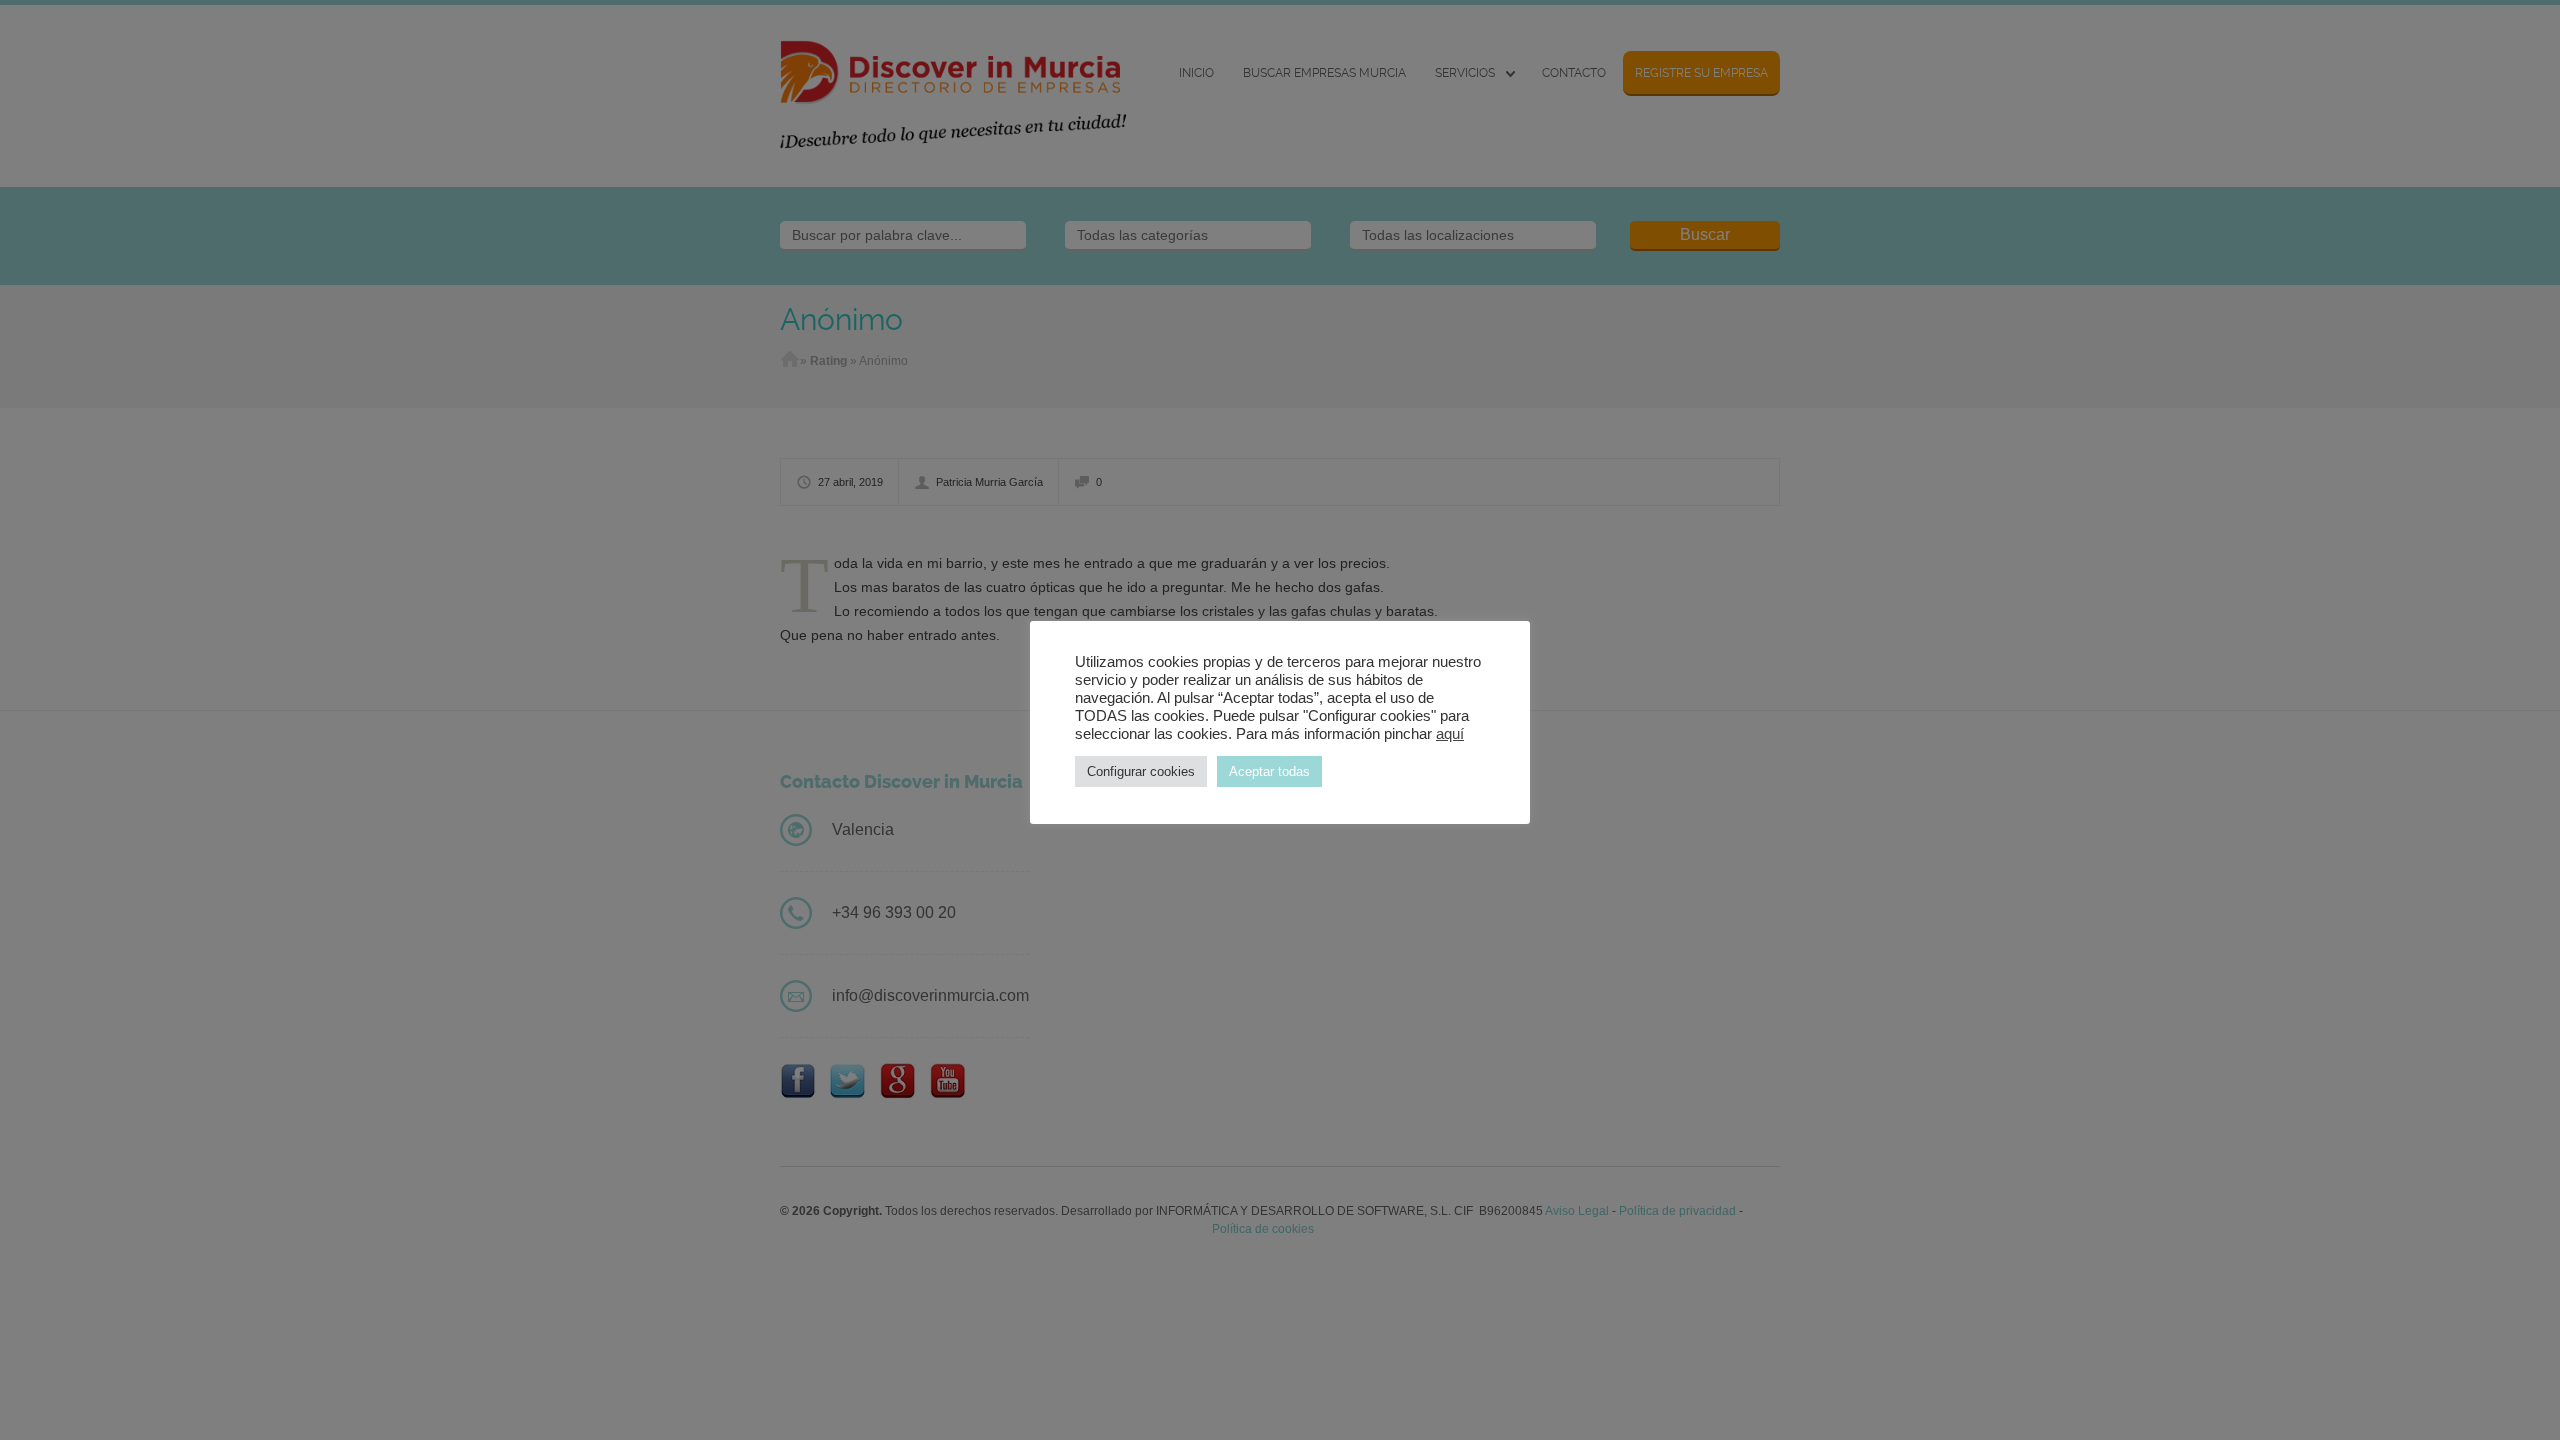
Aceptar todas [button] (1269, 771)
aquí (1450, 734)
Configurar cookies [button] (1141, 771)
